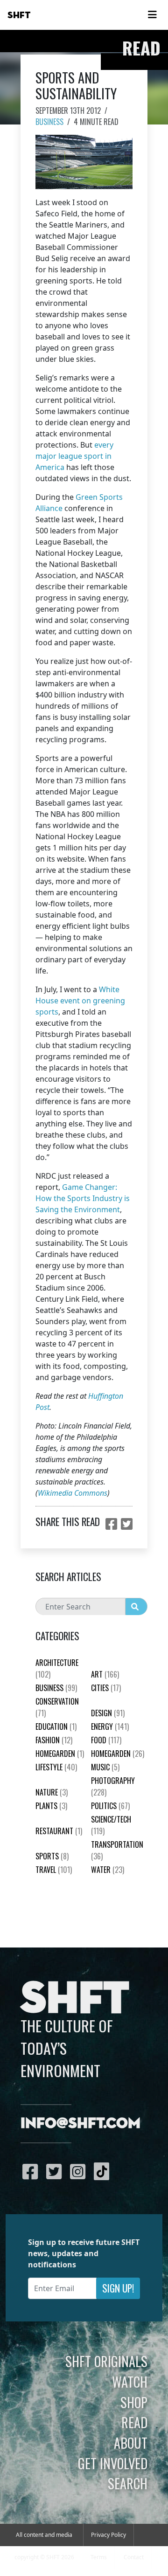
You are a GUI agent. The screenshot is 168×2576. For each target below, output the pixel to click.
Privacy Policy (108, 2535)
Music (105, 1767)
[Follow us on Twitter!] (56, 2171)
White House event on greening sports (80, 1001)
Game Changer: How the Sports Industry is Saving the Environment (83, 1198)
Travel (54, 1870)
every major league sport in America (74, 456)
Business (49, 122)
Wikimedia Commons (73, 1493)
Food (106, 1740)
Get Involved (113, 2463)
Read (134, 2422)
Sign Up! (118, 2288)
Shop (134, 2402)
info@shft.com (80, 2124)
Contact (134, 2557)
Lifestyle (56, 1767)
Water (108, 1870)
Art (105, 1674)
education (56, 1727)
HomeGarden (60, 1754)
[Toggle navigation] (152, 15)
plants (51, 1806)
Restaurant (59, 1831)
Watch (130, 2382)
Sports (52, 1856)
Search (128, 2483)
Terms (99, 2557)
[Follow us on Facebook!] (32, 2171)
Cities (106, 1688)
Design (108, 1713)
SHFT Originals (106, 2361)
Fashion (54, 1740)
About (131, 2443)
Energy (110, 1727)
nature (52, 1792)
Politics (110, 1806)
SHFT (19, 15)
